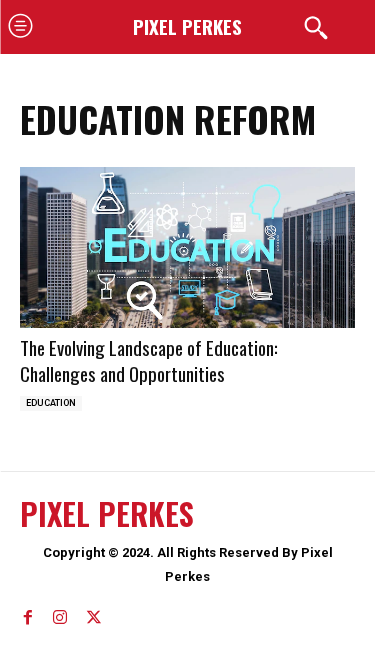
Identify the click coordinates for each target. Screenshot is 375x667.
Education (51, 403)
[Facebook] (28, 614)
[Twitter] (92, 614)
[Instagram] (60, 614)
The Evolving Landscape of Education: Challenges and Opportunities (149, 360)
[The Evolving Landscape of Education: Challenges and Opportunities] (187, 247)
